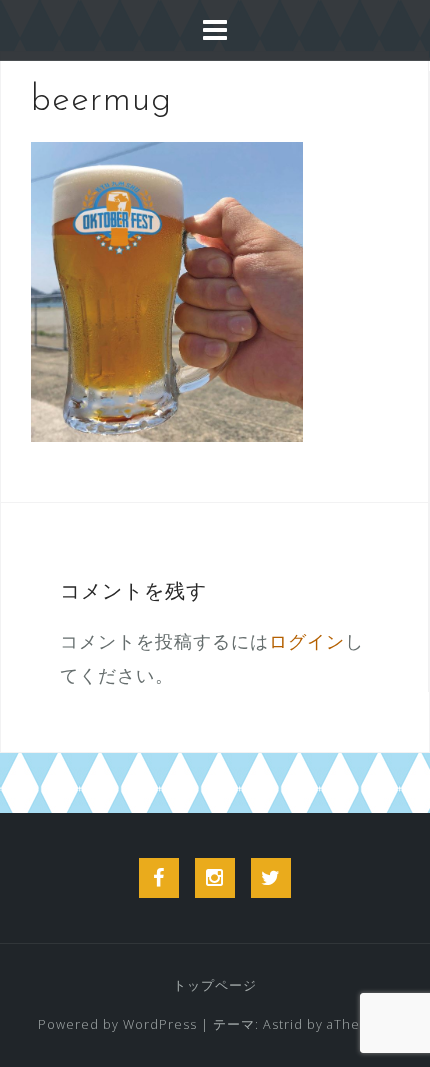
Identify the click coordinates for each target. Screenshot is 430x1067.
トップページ (215, 985)
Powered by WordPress (117, 1024)
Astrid (283, 1024)
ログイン (307, 641)
